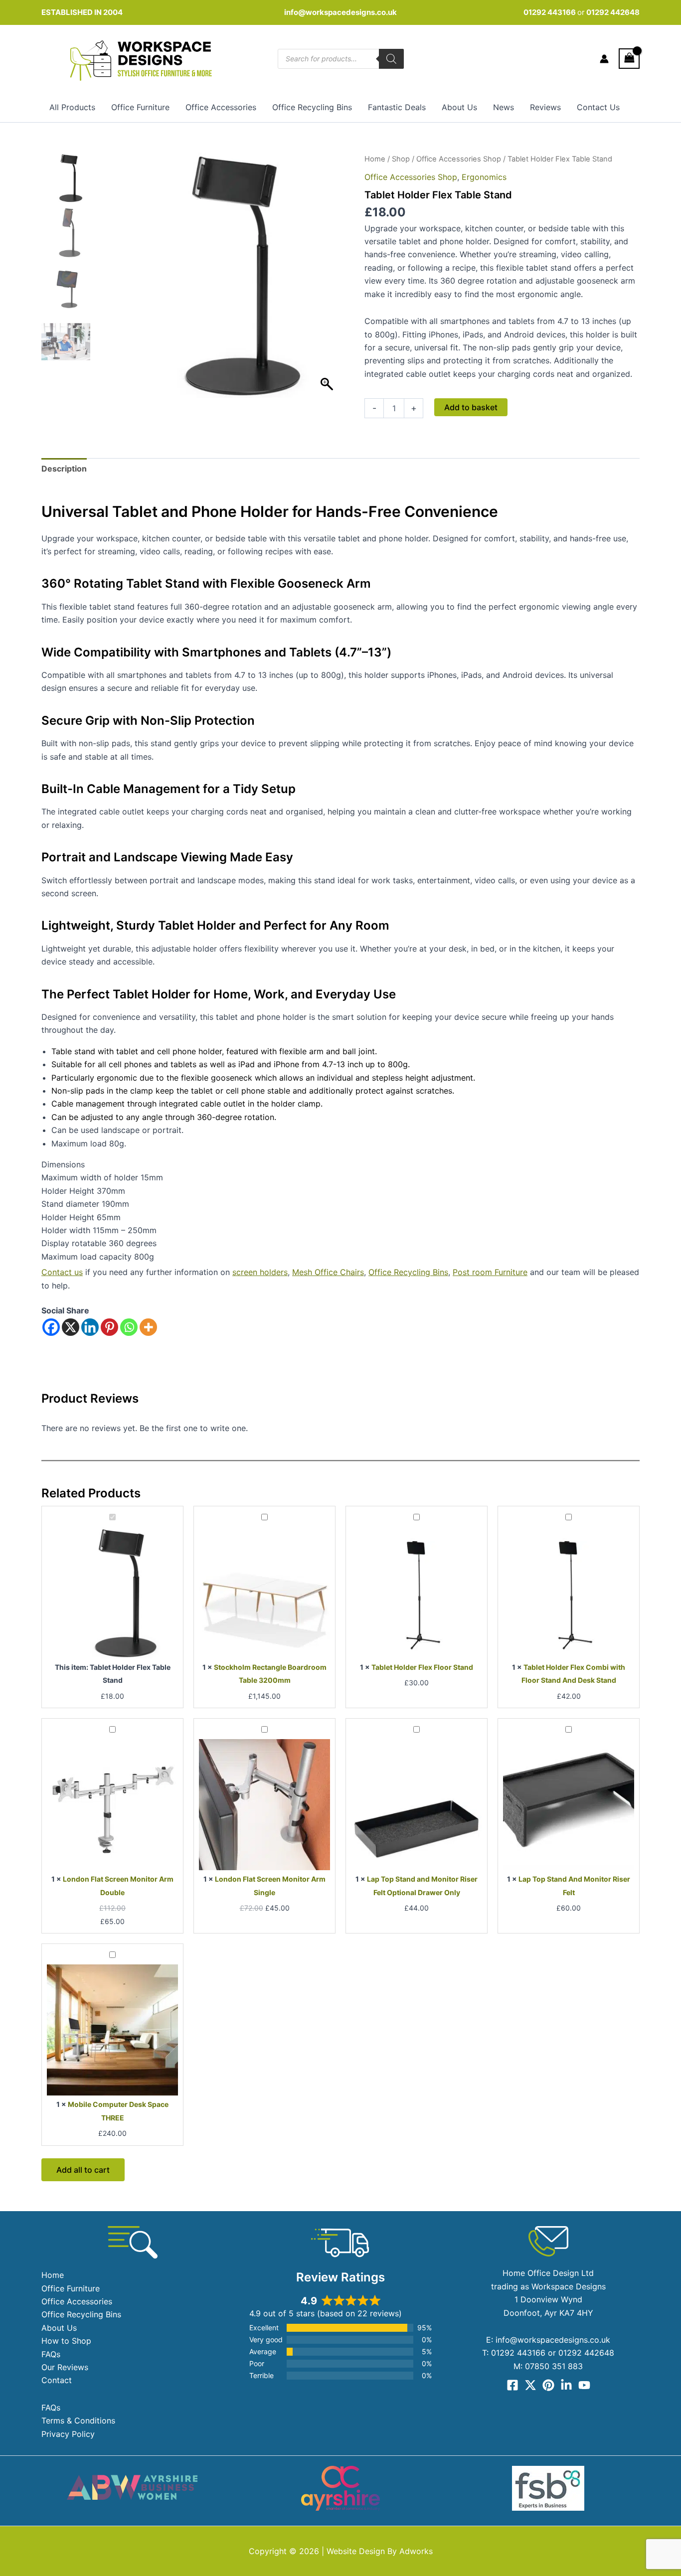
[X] (71, 1327)
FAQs (51, 2354)
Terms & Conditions (78, 2420)
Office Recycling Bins (312, 107)
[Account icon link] (604, 59)
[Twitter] (530, 2385)
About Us (459, 107)
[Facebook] (51, 1327)
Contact (57, 2380)
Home (375, 159)
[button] (328, 280)
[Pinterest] (109, 1327)
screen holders (260, 1272)
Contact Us (598, 107)
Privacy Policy (68, 2434)
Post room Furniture (490, 1272)
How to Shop (66, 2341)
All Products (72, 107)
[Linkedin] (90, 1327)
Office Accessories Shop (459, 159)
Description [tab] (64, 469)
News (504, 107)
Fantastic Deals (397, 107)
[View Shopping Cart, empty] (629, 59)
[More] (148, 1327)
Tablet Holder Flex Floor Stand (422, 1667)
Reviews (545, 107)
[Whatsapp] (129, 1327)
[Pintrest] (548, 2385)
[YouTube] (584, 2385)
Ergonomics (484, 177)
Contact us (62, 1272)
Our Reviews (65, 2367)
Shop (401, 159)
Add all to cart (83, 2170)
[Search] (391, 59)
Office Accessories (221, 107)
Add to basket (471, 407)
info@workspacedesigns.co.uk (340, 12)
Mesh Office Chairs (328, 1272)
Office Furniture (140, 107)
